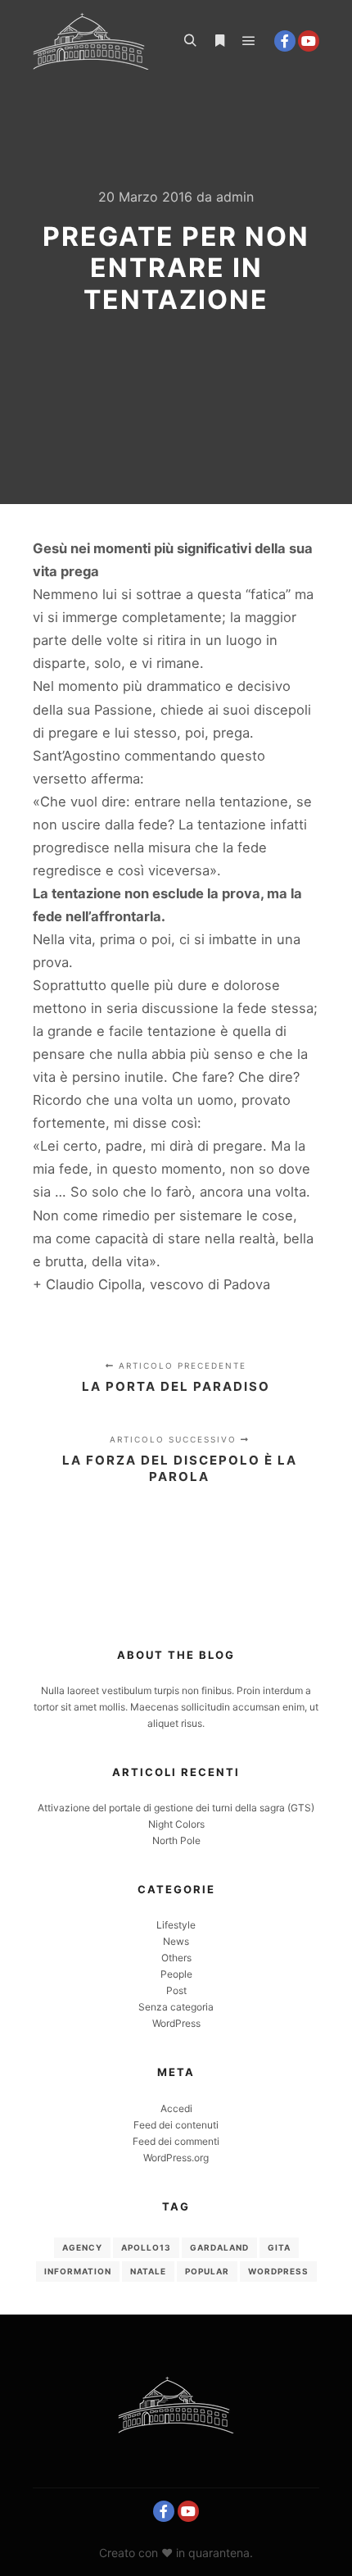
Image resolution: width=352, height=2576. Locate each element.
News (176, 1941)
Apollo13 (146, 2247)
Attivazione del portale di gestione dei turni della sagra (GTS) (176, 1808)
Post (176, 1990)
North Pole (176, 1840)
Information (78, 2271)
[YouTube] (309, 41)
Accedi (176, 2108)
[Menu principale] (249, 41)
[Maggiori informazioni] (219, 41)
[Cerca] (190, 41)
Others (176, 1958)
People (176, 1974)
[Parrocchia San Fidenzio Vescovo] (91, 41)
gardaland (219, 2247)
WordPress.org (176, 2158)
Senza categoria (176, 2007)
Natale (148, 2271)
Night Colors (176, 1824)
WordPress (176, 2023)
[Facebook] (285, 41)
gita (279, 2247)
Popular (207, 2271)
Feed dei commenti (176, 2141)
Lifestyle (176, 1925)
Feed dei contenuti (176, 2125)
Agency (82, 2247)
